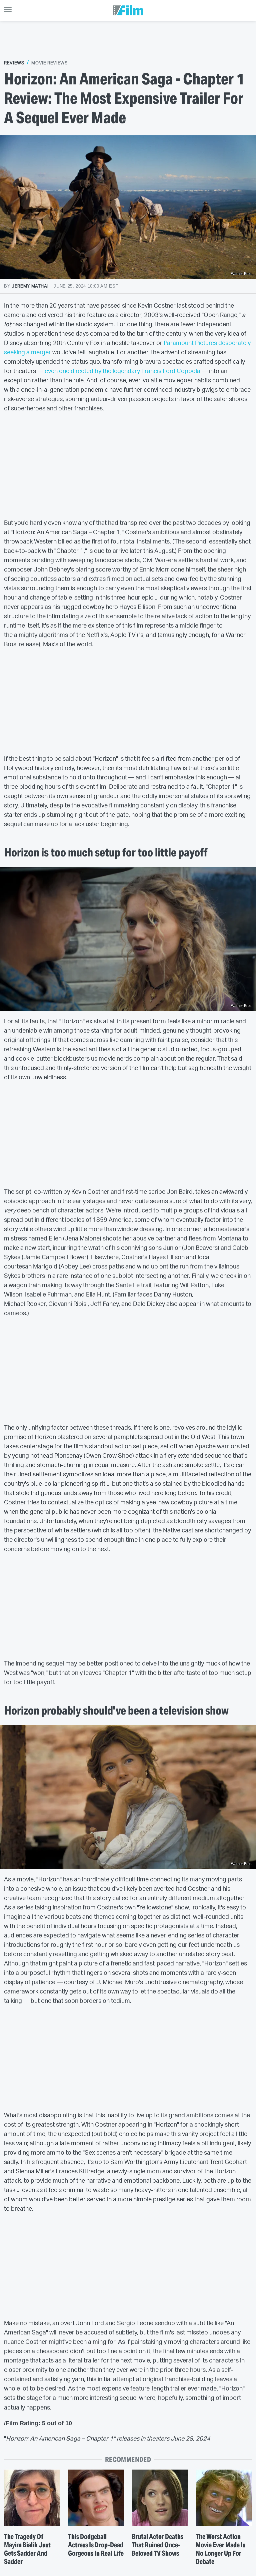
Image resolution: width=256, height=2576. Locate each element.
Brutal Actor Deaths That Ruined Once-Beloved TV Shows (157, 2545)
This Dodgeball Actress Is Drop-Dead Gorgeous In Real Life (96, 2545)
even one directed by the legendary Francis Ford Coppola (122, 371)
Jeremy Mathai (30, 286)
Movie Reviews (49, 63)
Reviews (14, 63)
